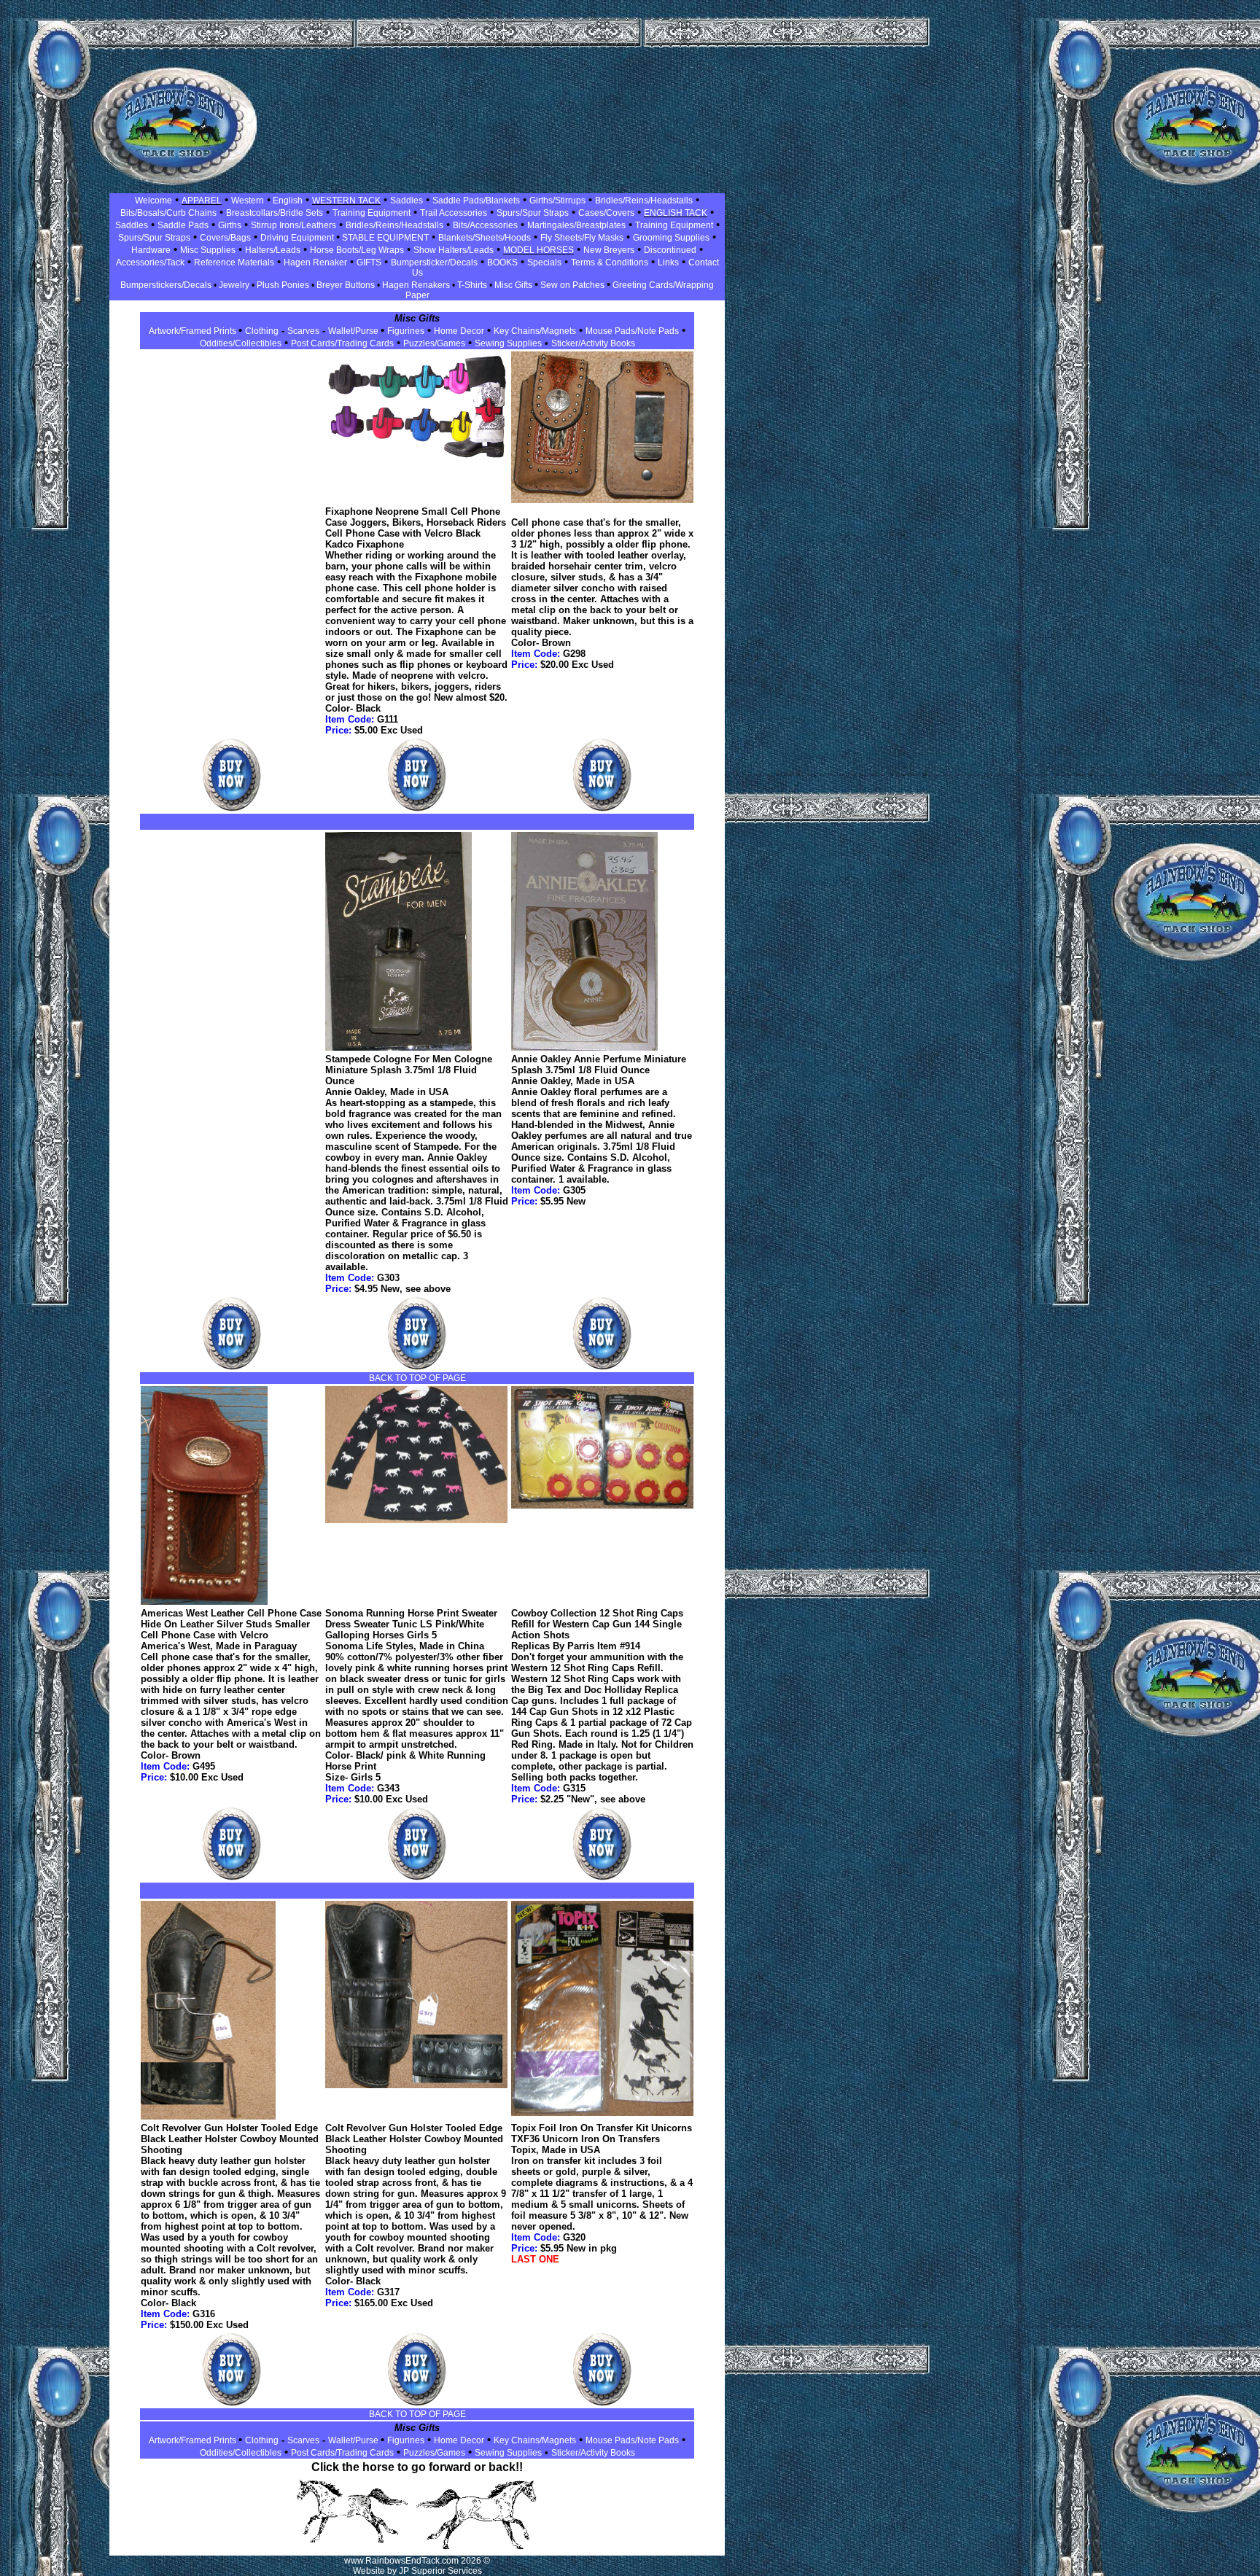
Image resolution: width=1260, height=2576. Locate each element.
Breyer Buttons (346, 285)
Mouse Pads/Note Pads (632, 331)
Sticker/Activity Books (593, 343)
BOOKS (502, 262)
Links (668, 262)
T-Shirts (472, 285)
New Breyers (609, 250)
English (287, 201)
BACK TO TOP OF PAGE (417, 1378)
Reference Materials (234, 262)
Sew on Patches (572, 285)
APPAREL (202, 201)
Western (248, 201)
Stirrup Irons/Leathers (293, 225)
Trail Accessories (454, 213)
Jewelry (234, 285)
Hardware (151, 250)
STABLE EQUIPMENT (384, 238)
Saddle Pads (183, 225)
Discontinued (670, 250)
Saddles (407, 201)
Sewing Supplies (508, 343)
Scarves (303, 331)
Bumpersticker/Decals (434, 262)
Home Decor (459, 331)
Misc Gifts (514, 285)
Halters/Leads (273, 250)
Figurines (406, 331)
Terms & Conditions (610, 262)
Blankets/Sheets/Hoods (485, 238)
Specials (544, 262)
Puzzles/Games (434, 343)
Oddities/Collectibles (241, 343)
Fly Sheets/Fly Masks (582, 238)
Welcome (153, 201)
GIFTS (369, 262)
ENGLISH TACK (676, 213)
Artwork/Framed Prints (194, 331)
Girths (230, 225)
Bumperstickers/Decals (166, 285)
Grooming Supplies (671, 238)
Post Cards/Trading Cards (342, 343)
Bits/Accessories (485, 225)
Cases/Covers (606, 213)
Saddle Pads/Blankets (476, 201)
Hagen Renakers (416, 285)
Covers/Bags (225, 238)
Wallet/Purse (354, 331)
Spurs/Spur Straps (533, 213)
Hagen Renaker (315, 262)
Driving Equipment (298, 238)
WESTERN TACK (346, 201)
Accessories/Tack (150, 262)
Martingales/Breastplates (576, 225)
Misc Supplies (208, 250)
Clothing (262, 331)
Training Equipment (372, 213)
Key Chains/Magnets (535, 331)
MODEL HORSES (538, 250)
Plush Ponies (283, 285)
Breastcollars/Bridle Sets (275, 213)
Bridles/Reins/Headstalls (644, 201)
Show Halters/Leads (454, 250)
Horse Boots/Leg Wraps (357, 250)
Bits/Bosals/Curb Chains (168, 213)
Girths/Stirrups (557, 201)
